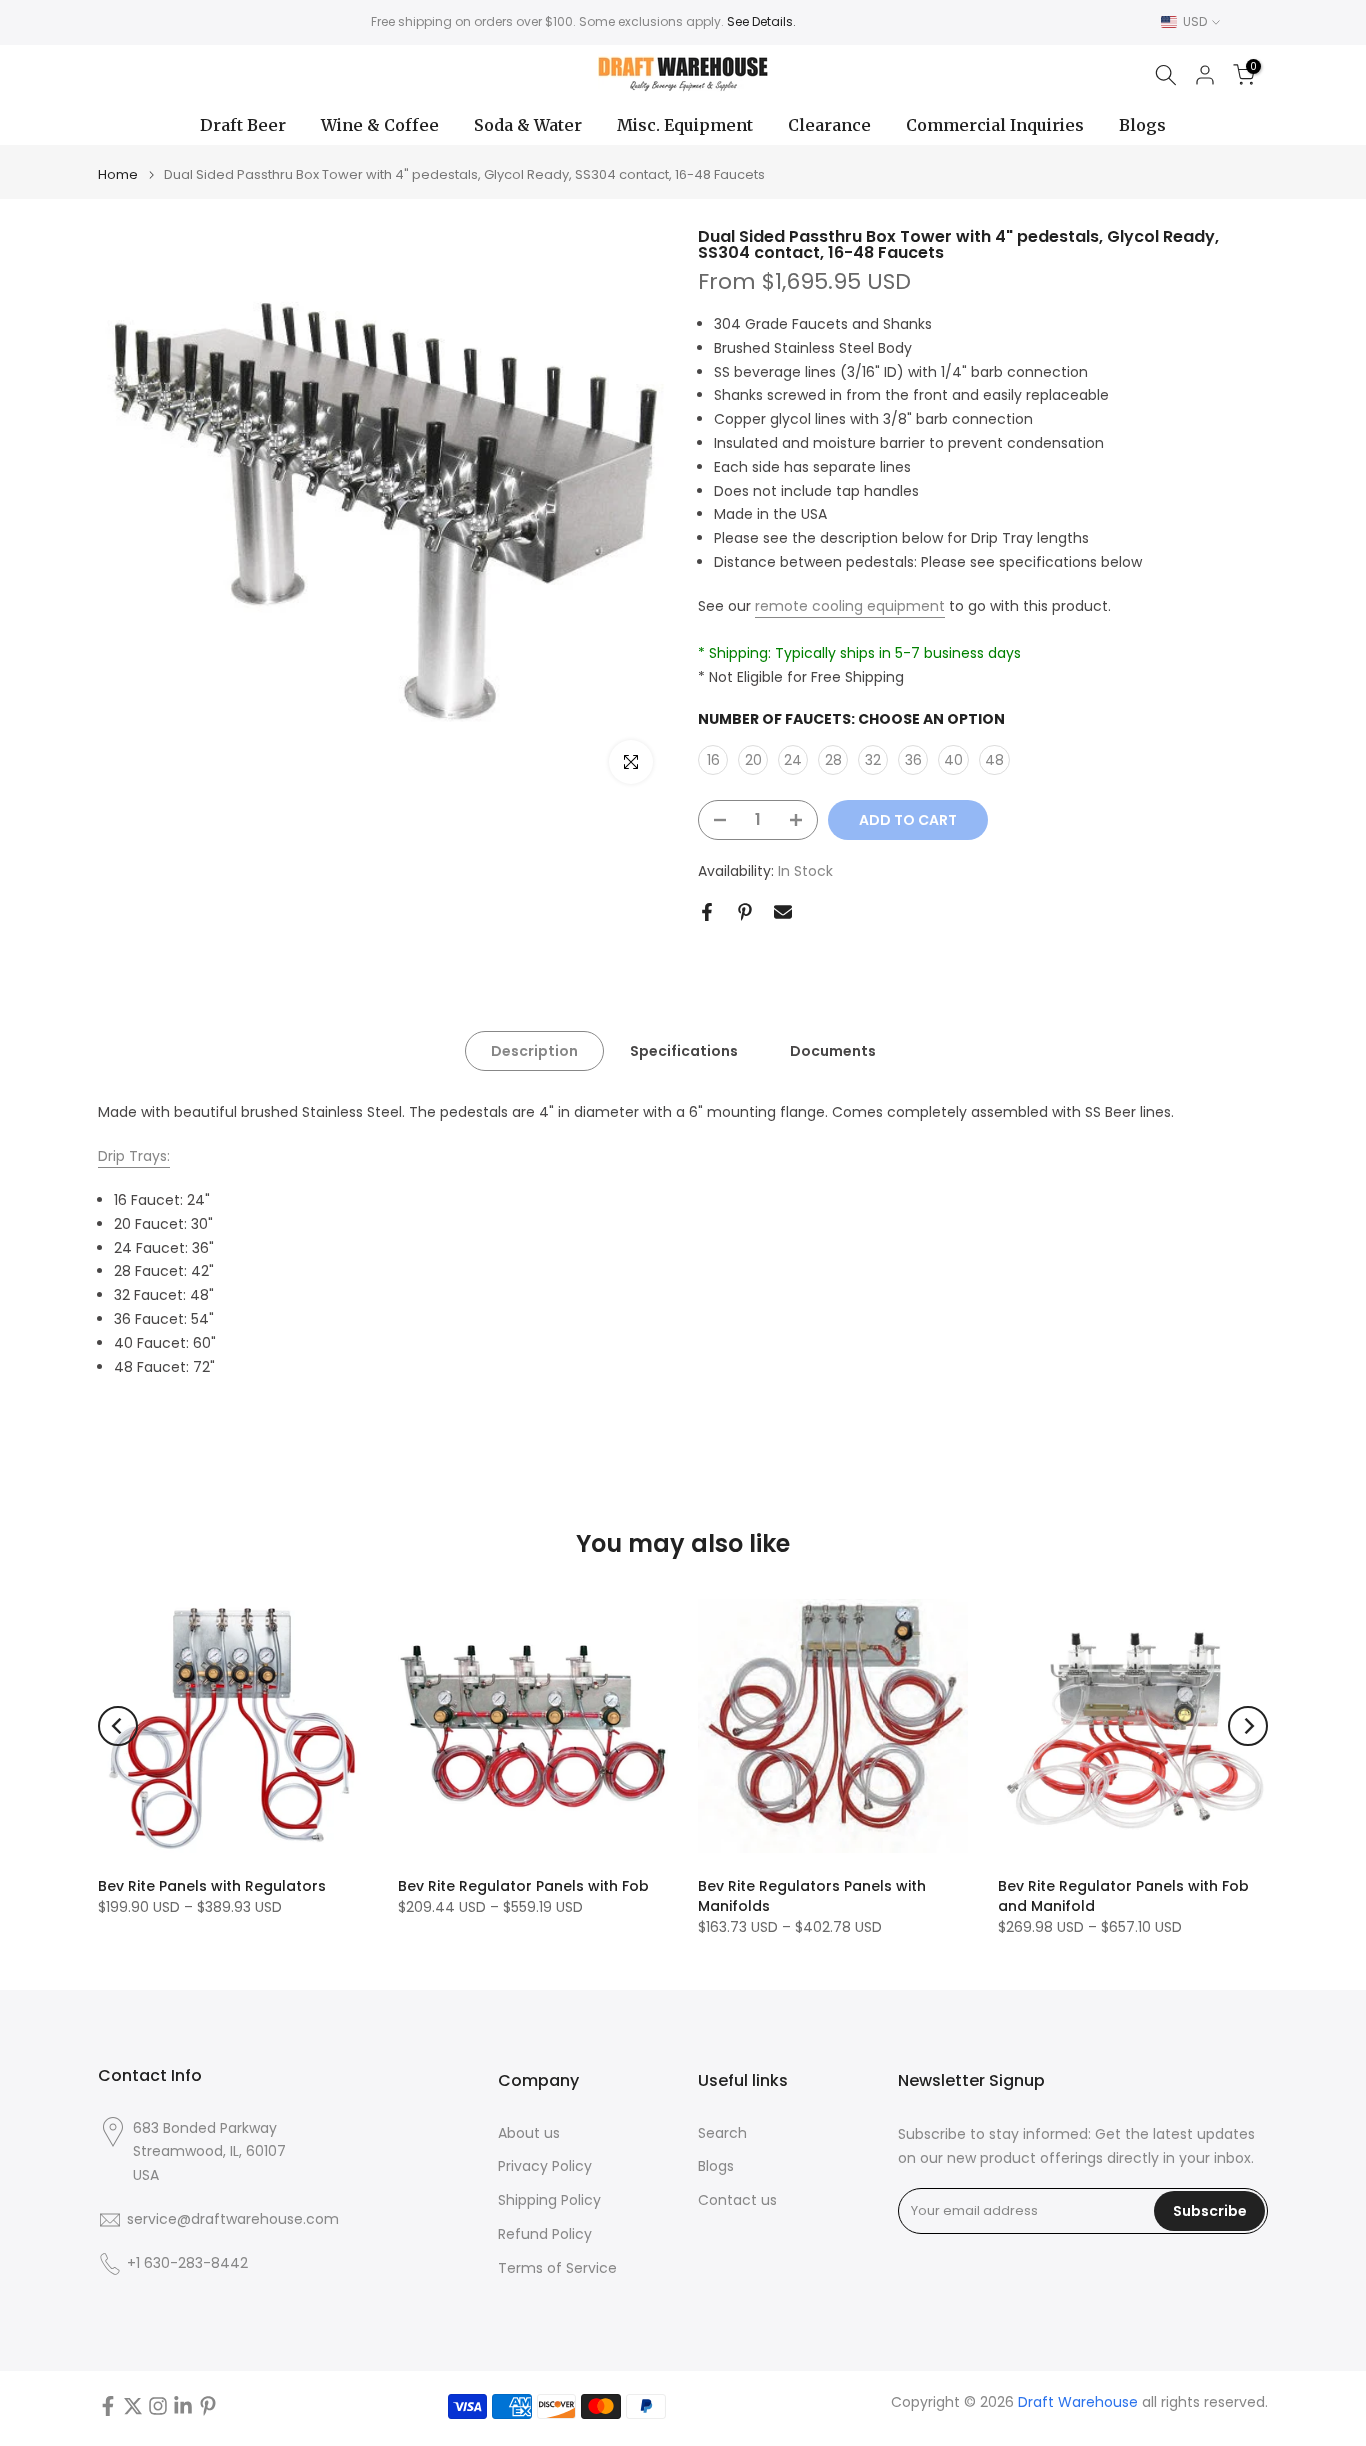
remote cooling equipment (850, 606)
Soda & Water (528, 125)
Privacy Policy (545, 2166)
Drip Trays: (134, 1156)
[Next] (1248, 1726)
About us (529, 2133)
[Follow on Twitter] (133, 2406)
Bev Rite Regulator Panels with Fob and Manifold (1123, 1896)
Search (722, 2133)
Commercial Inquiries (995, 125)
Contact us (737, 2200)
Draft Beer (243, 125)
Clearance (829, 125)
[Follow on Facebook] (108, 2406)
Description (534, 1051)
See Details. (761, 21)
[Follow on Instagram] (158, 2406)
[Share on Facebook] (707, 912)
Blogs (1142, 125)
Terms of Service (557, 2268)
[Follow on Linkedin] (183, 2406)
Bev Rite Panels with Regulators (212, 1886)
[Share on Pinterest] (745, 912)
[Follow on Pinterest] (208, 2406)
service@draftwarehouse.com (233, 2219)
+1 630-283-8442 (187, 2263)
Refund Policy (545, 2234)
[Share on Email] (783, 912)
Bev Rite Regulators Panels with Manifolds (812, 1896)
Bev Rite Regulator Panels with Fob (523, 1886)
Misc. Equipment (685, 125)
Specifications (684, 1051)
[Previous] (118, 1726)
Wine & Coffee (380, 125)
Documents (833, 1051)
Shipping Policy (549, 2200)
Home (118, 174)
